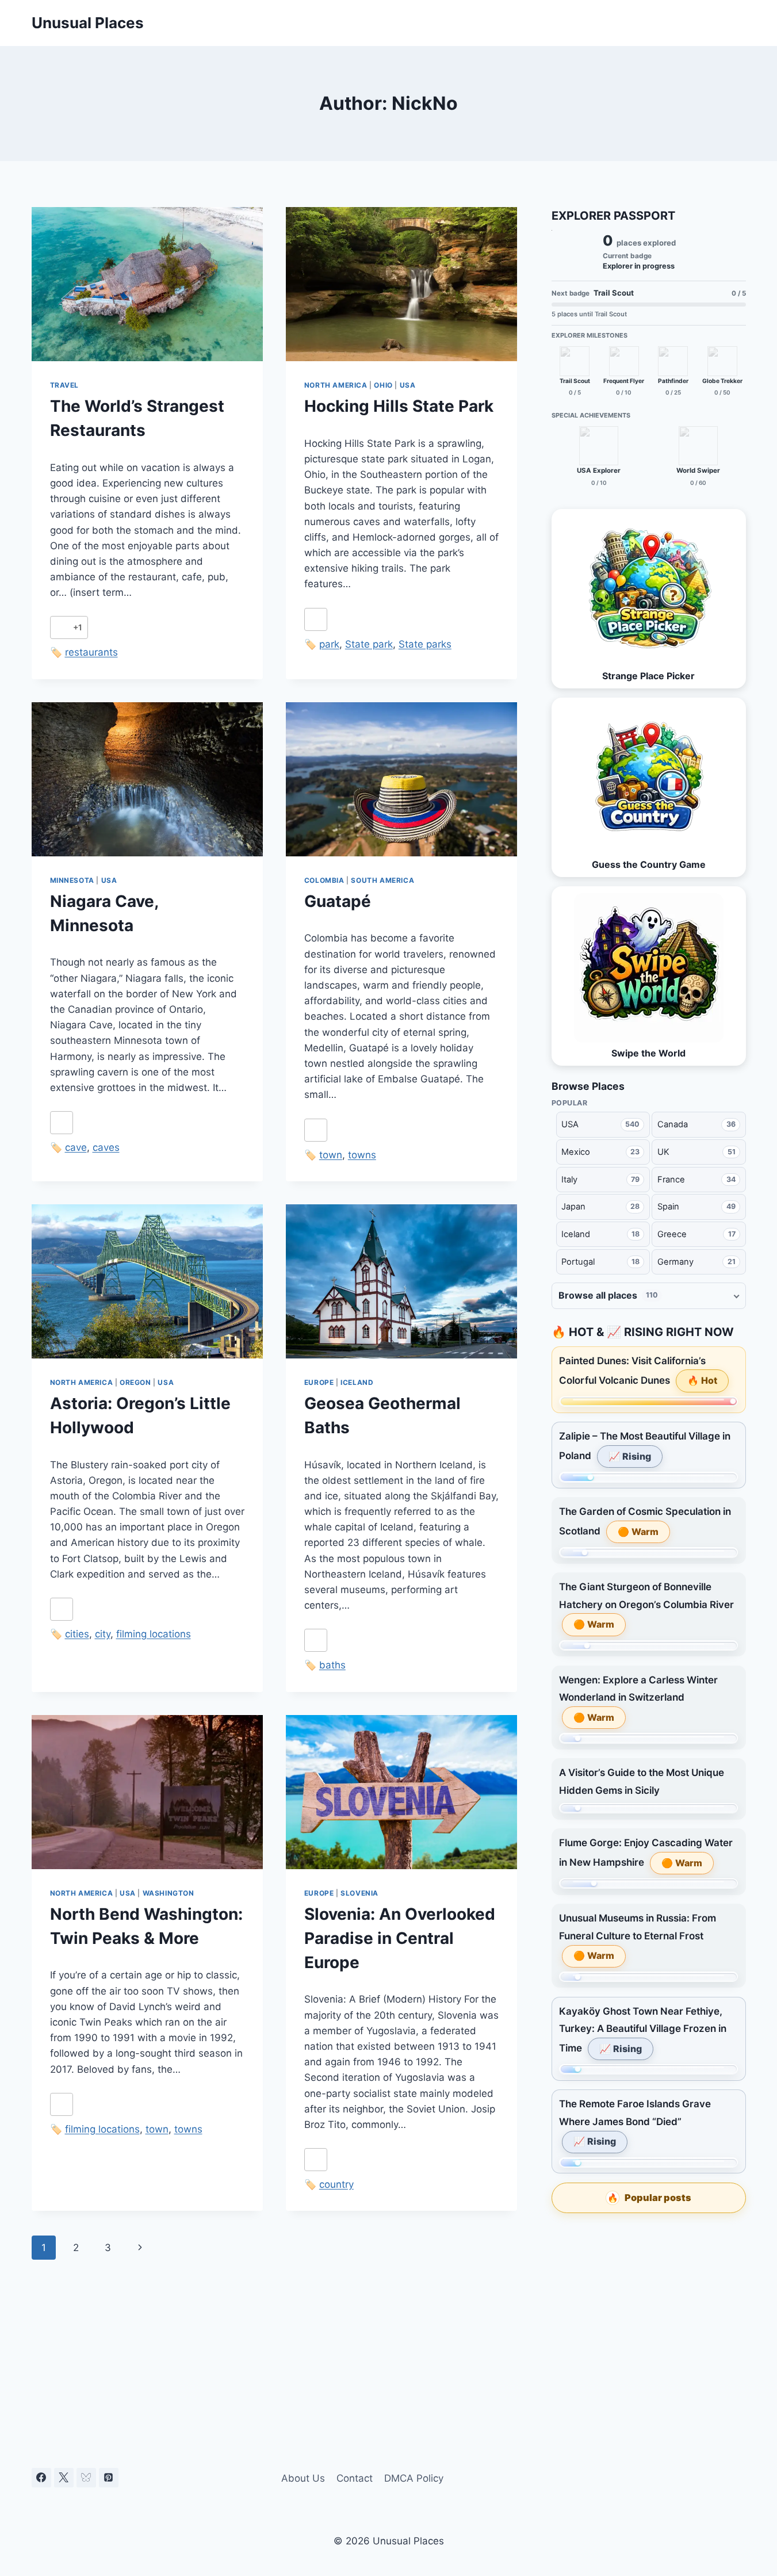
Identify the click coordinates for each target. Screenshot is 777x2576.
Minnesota (72, 880)
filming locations (154, 1634)
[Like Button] (62, 627)
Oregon (135, 1382)
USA (408, 385)
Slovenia (359, 1893)
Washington (169, 1893)
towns (362, 1155)
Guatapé (338, 901)
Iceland (357, 1382)
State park (369, 644)
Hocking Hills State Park (399, 406)
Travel (65, 385)
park (329, 644)
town (331, 1155)
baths (332, 1665)
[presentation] (147, 284)
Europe (319, 1382)
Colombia (324, 880)
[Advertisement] (649, 2309)
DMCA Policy (414, 2478)
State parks (425, 644)
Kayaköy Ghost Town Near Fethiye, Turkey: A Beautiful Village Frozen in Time (643, 2030)
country (336, 2184)
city (103, 1634)
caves (106, 1147)
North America (336, 385)
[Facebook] (41, 2478)
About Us (303, 2478)
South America (382, 880)
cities (77, 1634)
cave (76, 1147)
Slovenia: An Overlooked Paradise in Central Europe (400, 1938)
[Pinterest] (109, 2478)
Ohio (383, 385)
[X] (64, 2478)
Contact (355, 2478)
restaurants (91, 652)
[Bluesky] (86, 2478)
